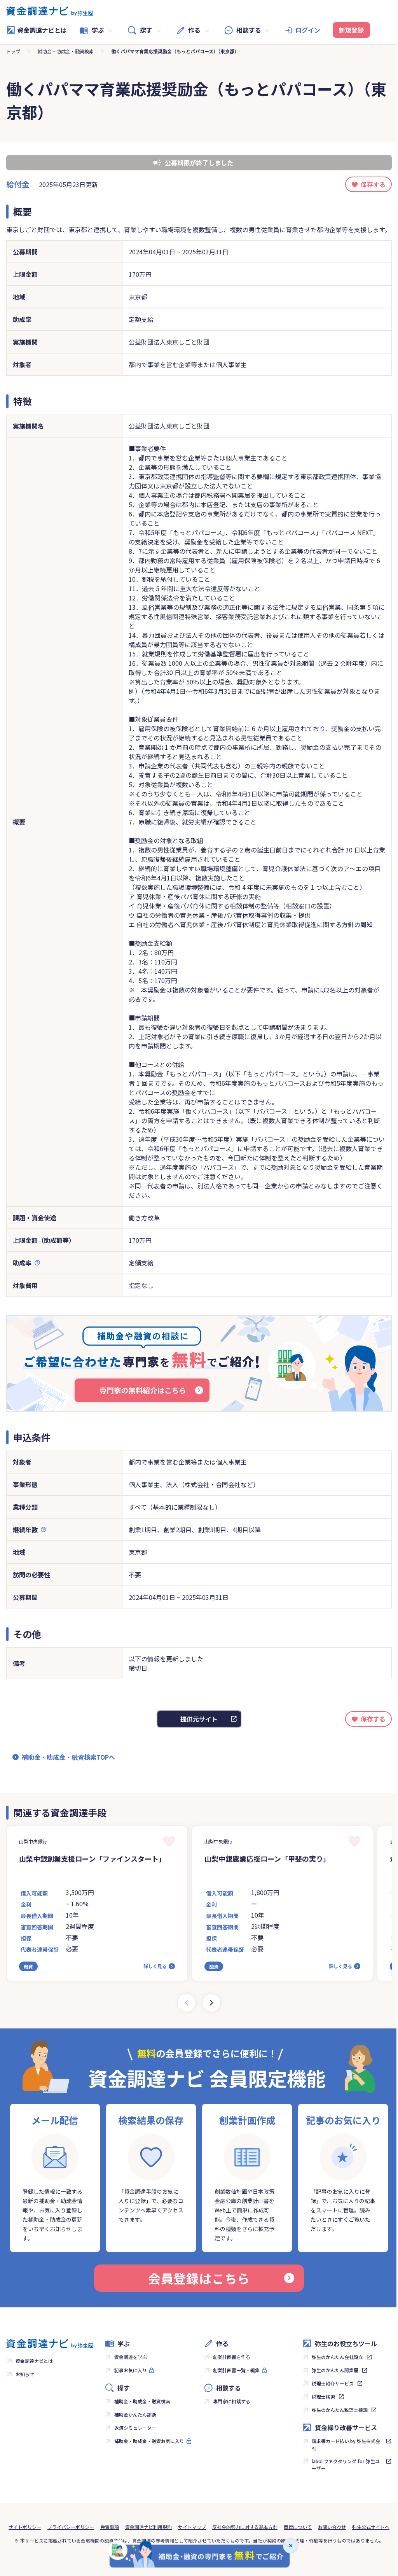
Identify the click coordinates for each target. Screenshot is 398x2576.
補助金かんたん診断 (135, 2414)
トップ (13, 51)
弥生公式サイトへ (371, 2527)
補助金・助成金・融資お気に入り (149, 2441)
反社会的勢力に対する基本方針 (245, 2527)
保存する (373, 184)
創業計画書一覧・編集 (236, 2370)
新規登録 (351, 30)
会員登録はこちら (199, 2278)
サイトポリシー (25, 2527)
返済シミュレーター (135, 2428)
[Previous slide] (187, 2003)
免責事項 (110, 2527)
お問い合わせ (332, 2527)
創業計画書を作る (232, 2357)
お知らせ (25, 2374)
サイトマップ (192, 2527)
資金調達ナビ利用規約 (148, 2527)
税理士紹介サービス (333, 2383)
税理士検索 (323, 2397)
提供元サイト (199, 1719)
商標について (298, 2527)
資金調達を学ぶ (131, 2357)
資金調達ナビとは (42, 30)
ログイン (308, 30)
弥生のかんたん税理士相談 (340, 2410)
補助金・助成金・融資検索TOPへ (68, 1757)
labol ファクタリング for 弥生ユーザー (346, 2465)
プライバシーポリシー (71, 2527)
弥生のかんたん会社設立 (337, 2357)
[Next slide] (211, 2003)
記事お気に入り (131, 2370)
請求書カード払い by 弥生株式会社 (346, 2444)
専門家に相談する (232, 2401)
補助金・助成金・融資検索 (66, 51)
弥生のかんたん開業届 (335, 2370)
